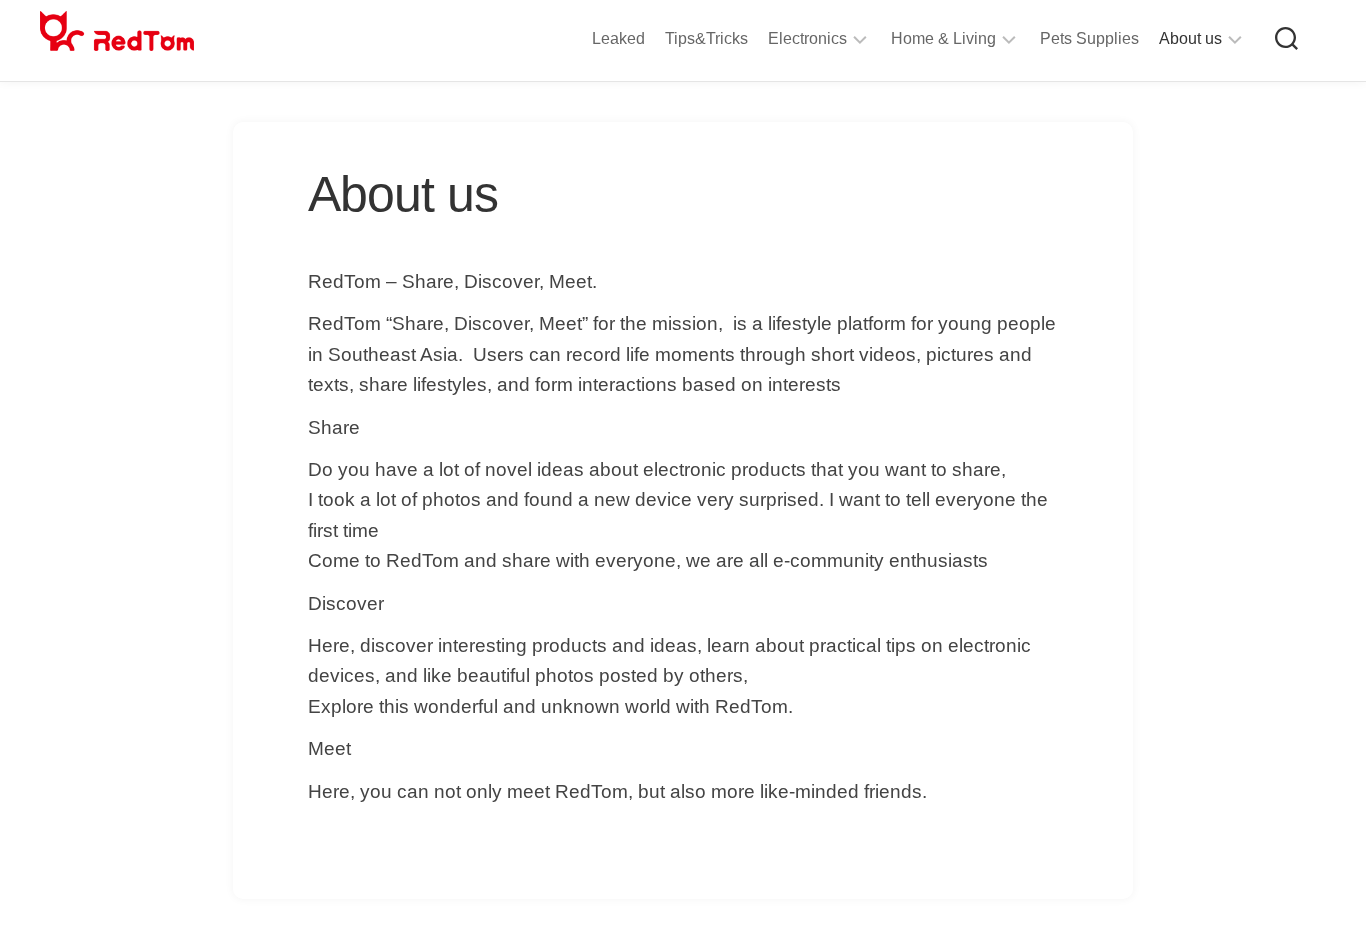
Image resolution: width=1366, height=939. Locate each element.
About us (1190, 38)
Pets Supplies (1089, 38)
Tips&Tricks (706, 38)
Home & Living (943, 38)
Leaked (618, 38)
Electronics (807, 38)
